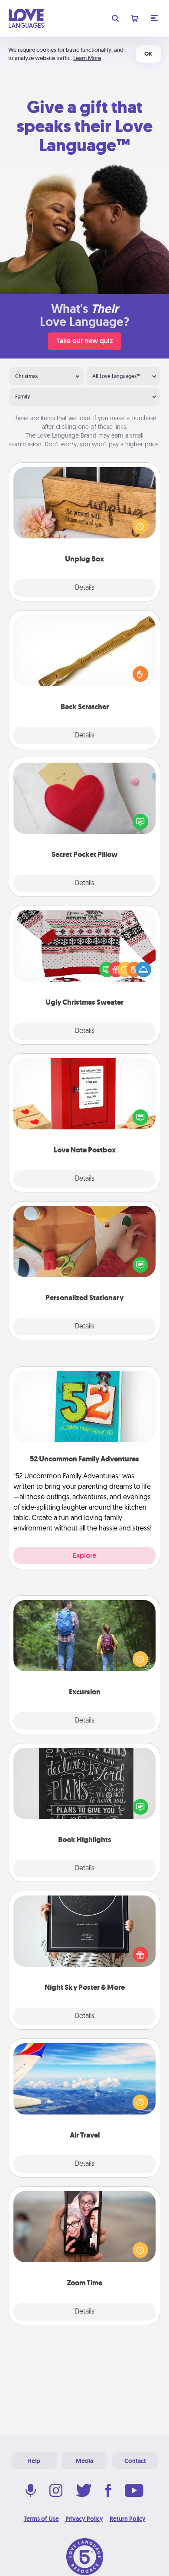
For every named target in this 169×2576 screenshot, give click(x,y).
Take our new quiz (84, 341)
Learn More (87, 58)
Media (84, 2461)
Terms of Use (41, 2519)
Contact (135, 2461)
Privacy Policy (84, 2519)
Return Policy (128, 2519)
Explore (84, 1555)
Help (34, 2461)
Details (85, 588)
